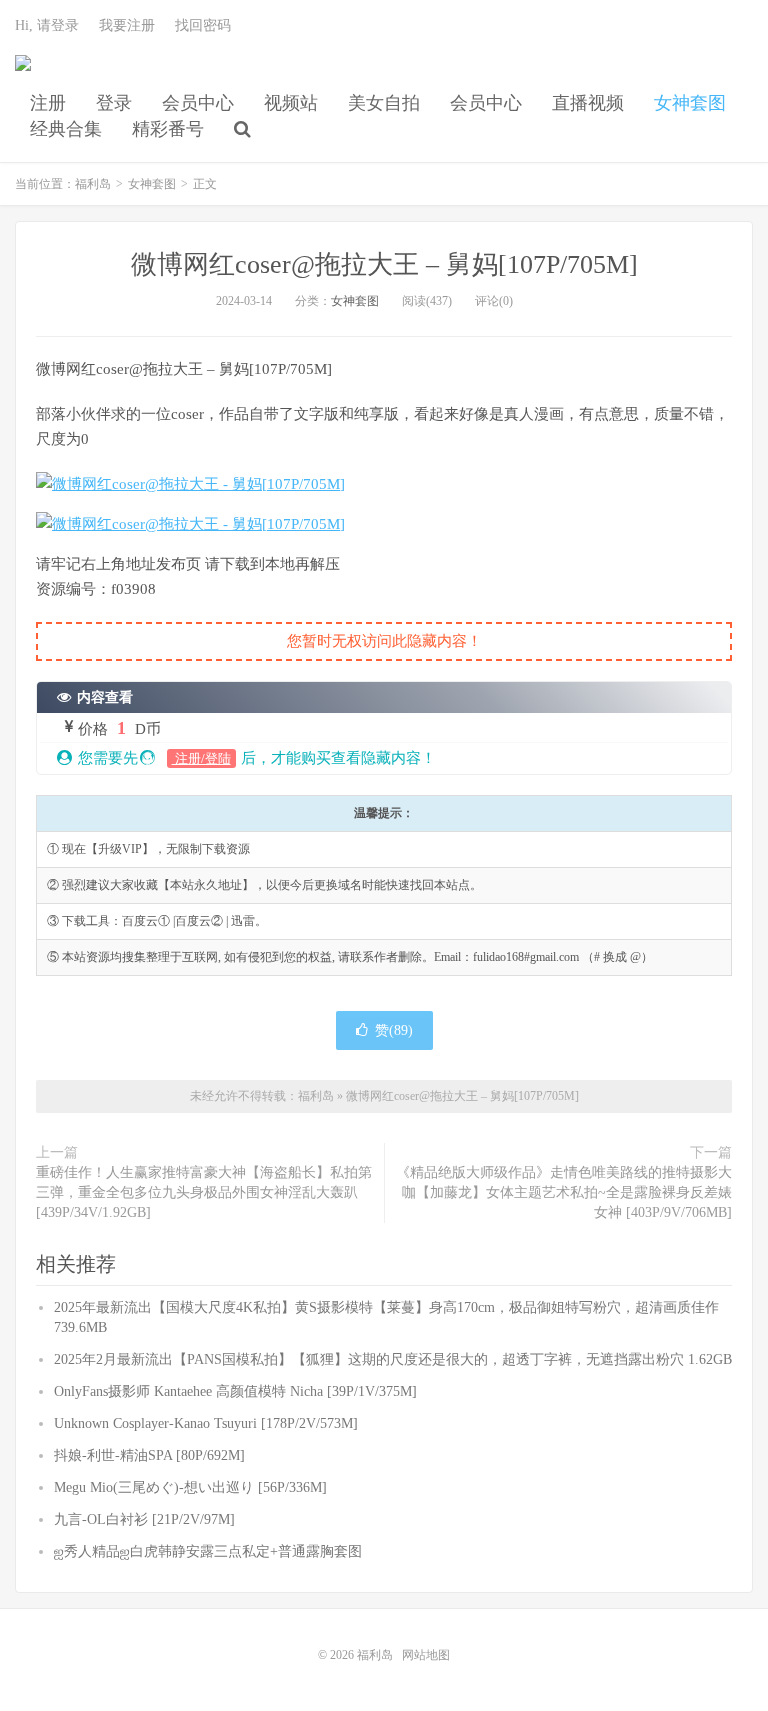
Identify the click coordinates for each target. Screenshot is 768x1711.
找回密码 (203, 25)
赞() (394, 1030)
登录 (114, 103)
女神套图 (690, 103)
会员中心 (198, 103)
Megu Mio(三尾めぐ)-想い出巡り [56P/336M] (190, 1487)
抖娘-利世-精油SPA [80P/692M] (149, 1455)
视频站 (291, 103)
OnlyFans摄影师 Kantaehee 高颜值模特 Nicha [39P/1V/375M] (235, 1391)
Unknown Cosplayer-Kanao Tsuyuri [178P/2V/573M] (206, 1423)
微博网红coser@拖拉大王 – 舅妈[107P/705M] (384, 264)
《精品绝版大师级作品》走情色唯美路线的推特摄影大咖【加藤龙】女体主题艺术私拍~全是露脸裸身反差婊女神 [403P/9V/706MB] (564, 1192)
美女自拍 (384, 103)
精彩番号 (168, 129)
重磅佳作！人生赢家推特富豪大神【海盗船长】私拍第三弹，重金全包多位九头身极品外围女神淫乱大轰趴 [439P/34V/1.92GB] (204, 1192)
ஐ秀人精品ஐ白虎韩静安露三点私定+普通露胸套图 (208, 1551)
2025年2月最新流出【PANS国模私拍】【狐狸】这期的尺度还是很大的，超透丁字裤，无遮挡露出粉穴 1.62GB (393, 1359)
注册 (48, 103)
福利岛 (23, 71)
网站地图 (426, 1655)
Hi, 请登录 (47, 25)
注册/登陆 (201, 758)
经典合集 (66, 129)
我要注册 (127, 25)
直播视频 (588, 103)
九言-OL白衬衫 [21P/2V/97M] (144, 1519)
